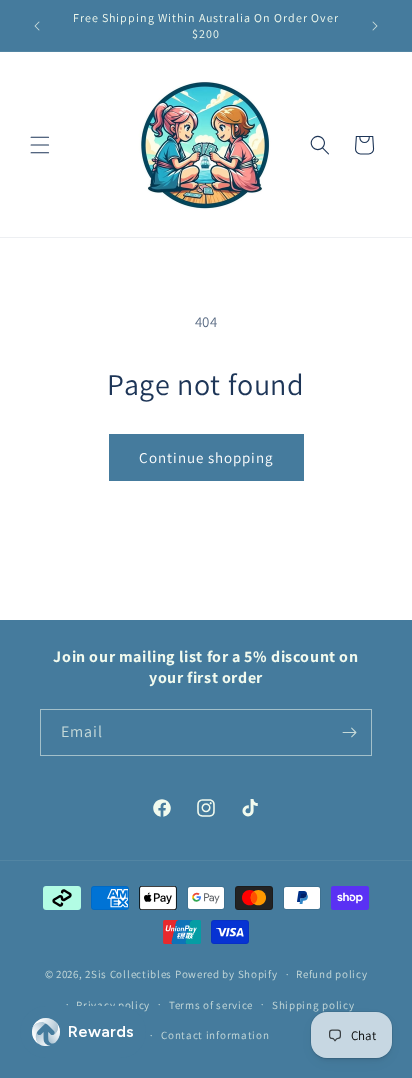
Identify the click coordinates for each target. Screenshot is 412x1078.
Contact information (215, 1035)
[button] (40, 145)
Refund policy (331, 974)
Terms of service (211, 1005)
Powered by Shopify (226, 974)
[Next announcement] (375, 26)
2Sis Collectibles (128, 974)
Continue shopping (206, 457)
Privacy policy (113, 1005)
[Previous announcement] (37, 26)
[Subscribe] (349, 732)
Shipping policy (313, 1005)
